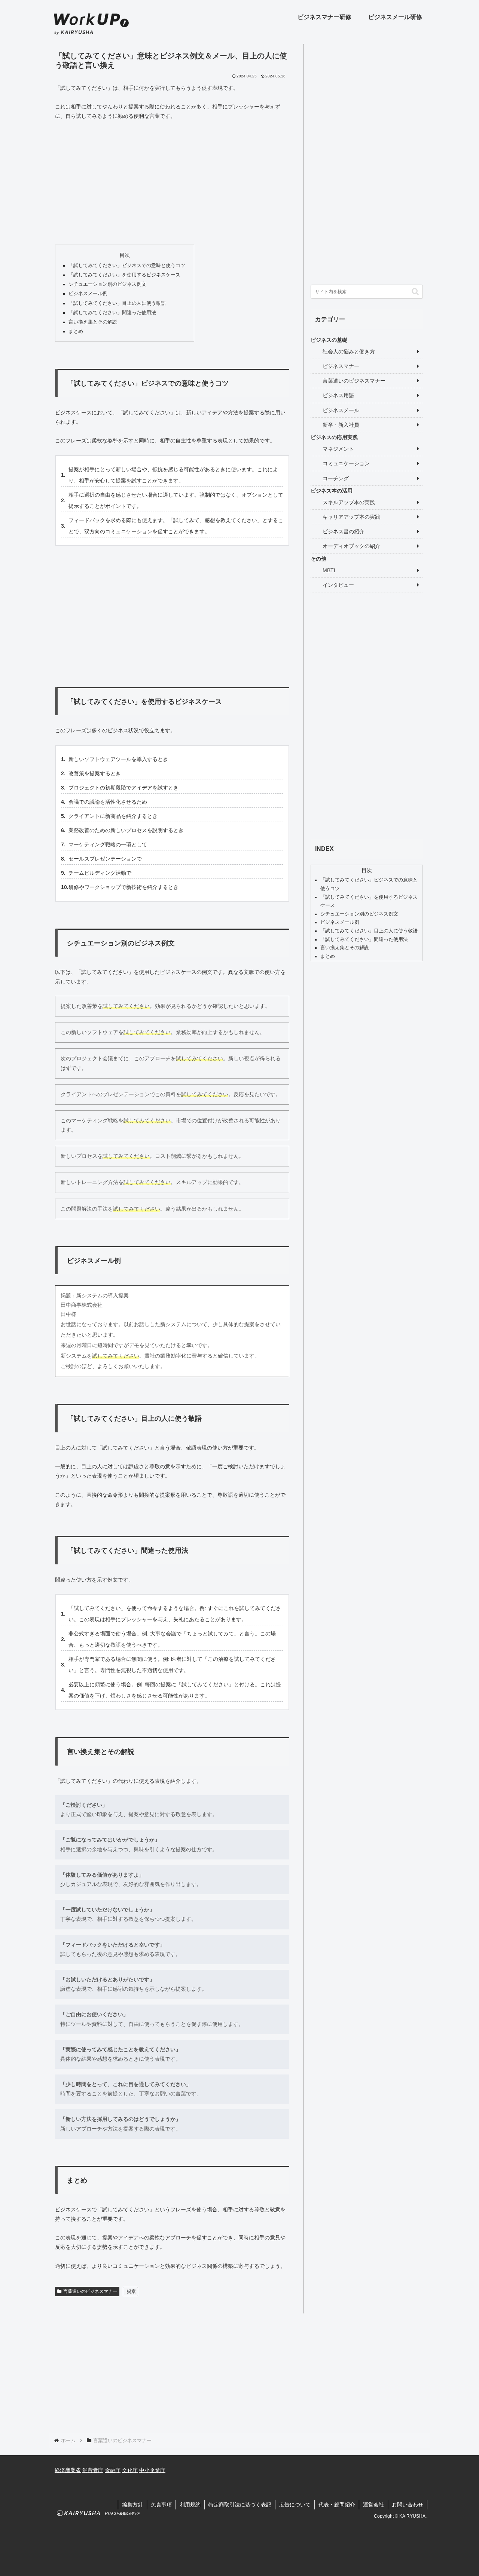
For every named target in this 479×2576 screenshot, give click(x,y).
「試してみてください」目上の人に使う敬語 (117, 303)
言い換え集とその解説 (93, 322)
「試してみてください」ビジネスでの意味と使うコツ (127, 266)
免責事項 (161, 2505)
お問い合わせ (408, 2505)
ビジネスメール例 (88, 294)
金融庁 (113, 2470)
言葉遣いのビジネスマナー (90, 2291)
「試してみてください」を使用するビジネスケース (124, 275)
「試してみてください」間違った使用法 (112, 313)
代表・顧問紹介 (337, 2505)
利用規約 (190, 2505)
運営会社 (373, 2505)
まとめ (76, 331)
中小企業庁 (152, 2470)
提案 (131, 2291)
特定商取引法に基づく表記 (240, 2505)
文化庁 (130, 2470)
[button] (415, 292)
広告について (295, 2505)
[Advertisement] (172, 183)
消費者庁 (93, 2470)
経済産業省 (68, 2470)
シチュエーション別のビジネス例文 (107, 284)
